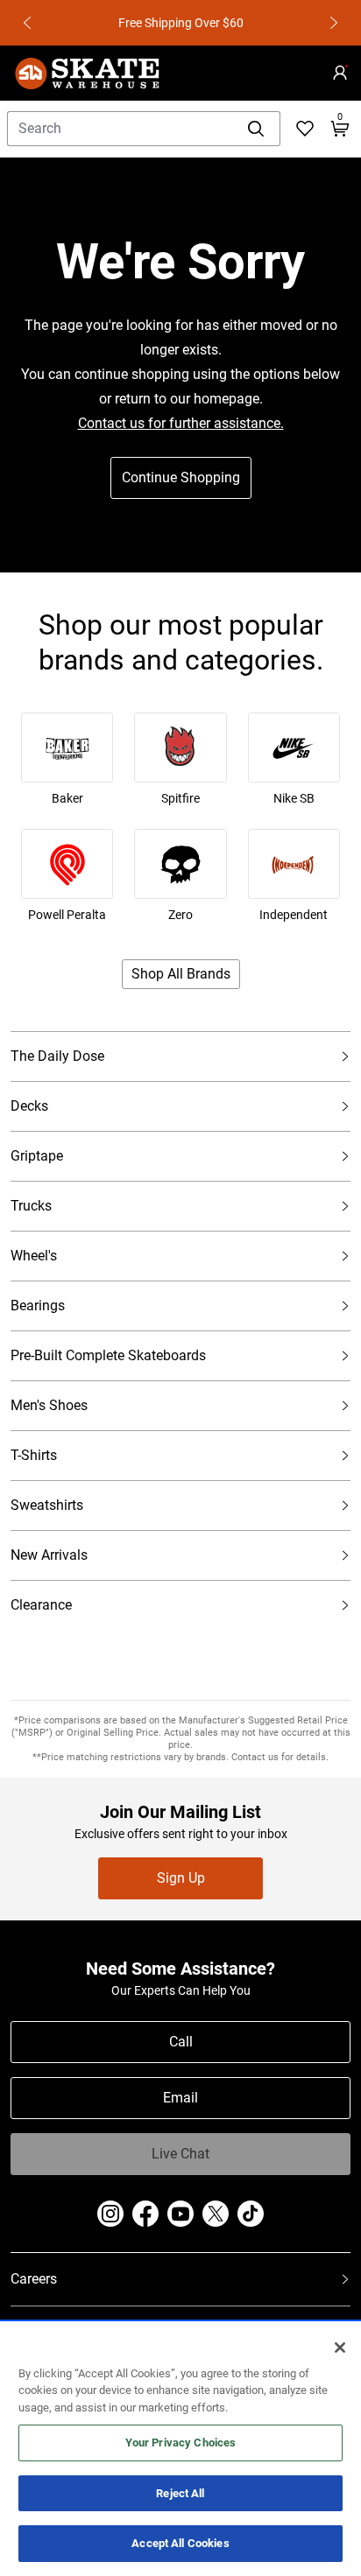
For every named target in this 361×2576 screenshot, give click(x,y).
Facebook (145, 2214)
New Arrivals (49, 1563)
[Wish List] (305, 129)
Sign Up (181, 1878)
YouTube (180, 2214)
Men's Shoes (49, 1413)
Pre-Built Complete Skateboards (108, 1363)
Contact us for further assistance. (181, 423)
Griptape (37, 1164)
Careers (34, 2288)
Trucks (31, 1214)
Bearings (38, 1313)
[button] (28, 23)
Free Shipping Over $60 (116, 23)
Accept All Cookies (180, 2543)
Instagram (110, 2214)
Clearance (41, 1613)
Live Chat (180, 2154)
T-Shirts (34, 1463)
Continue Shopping (181, 477)
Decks (29, 1114)
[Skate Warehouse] (87, 73)
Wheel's (34, 1263)
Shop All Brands (181, 974)
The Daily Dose (57, 1064)
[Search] (256, 129)
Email (180, 2098)
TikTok (251, 2214)
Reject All (180, 2493)
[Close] (340, 2348)
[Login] (340, 73)
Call (181, 2042)
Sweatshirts (47, 1513)
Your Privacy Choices (181, 2443)
